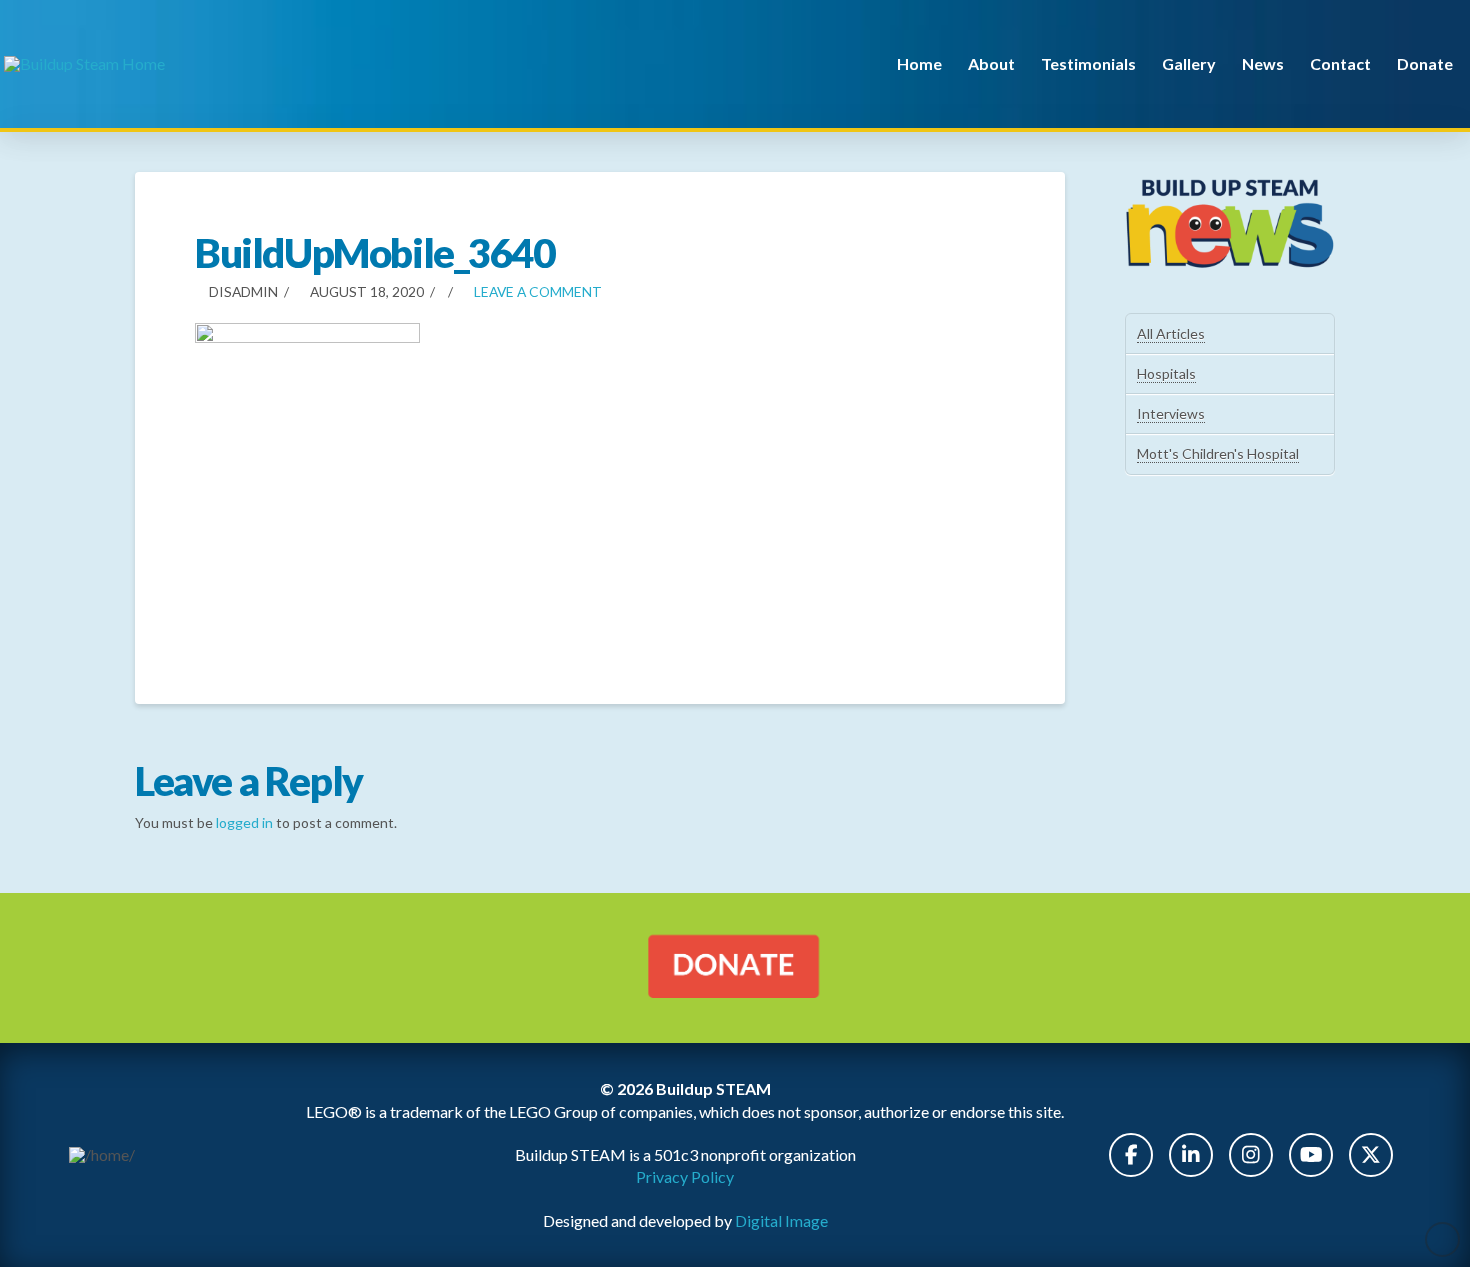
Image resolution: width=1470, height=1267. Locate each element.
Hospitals (1166, 373)
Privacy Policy (685, 1176)
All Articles (1171, 333)
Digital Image (781, 1220)
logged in (244, 822)
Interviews (1171, 413)
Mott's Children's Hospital (1218, 453)
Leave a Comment (536, 291)
